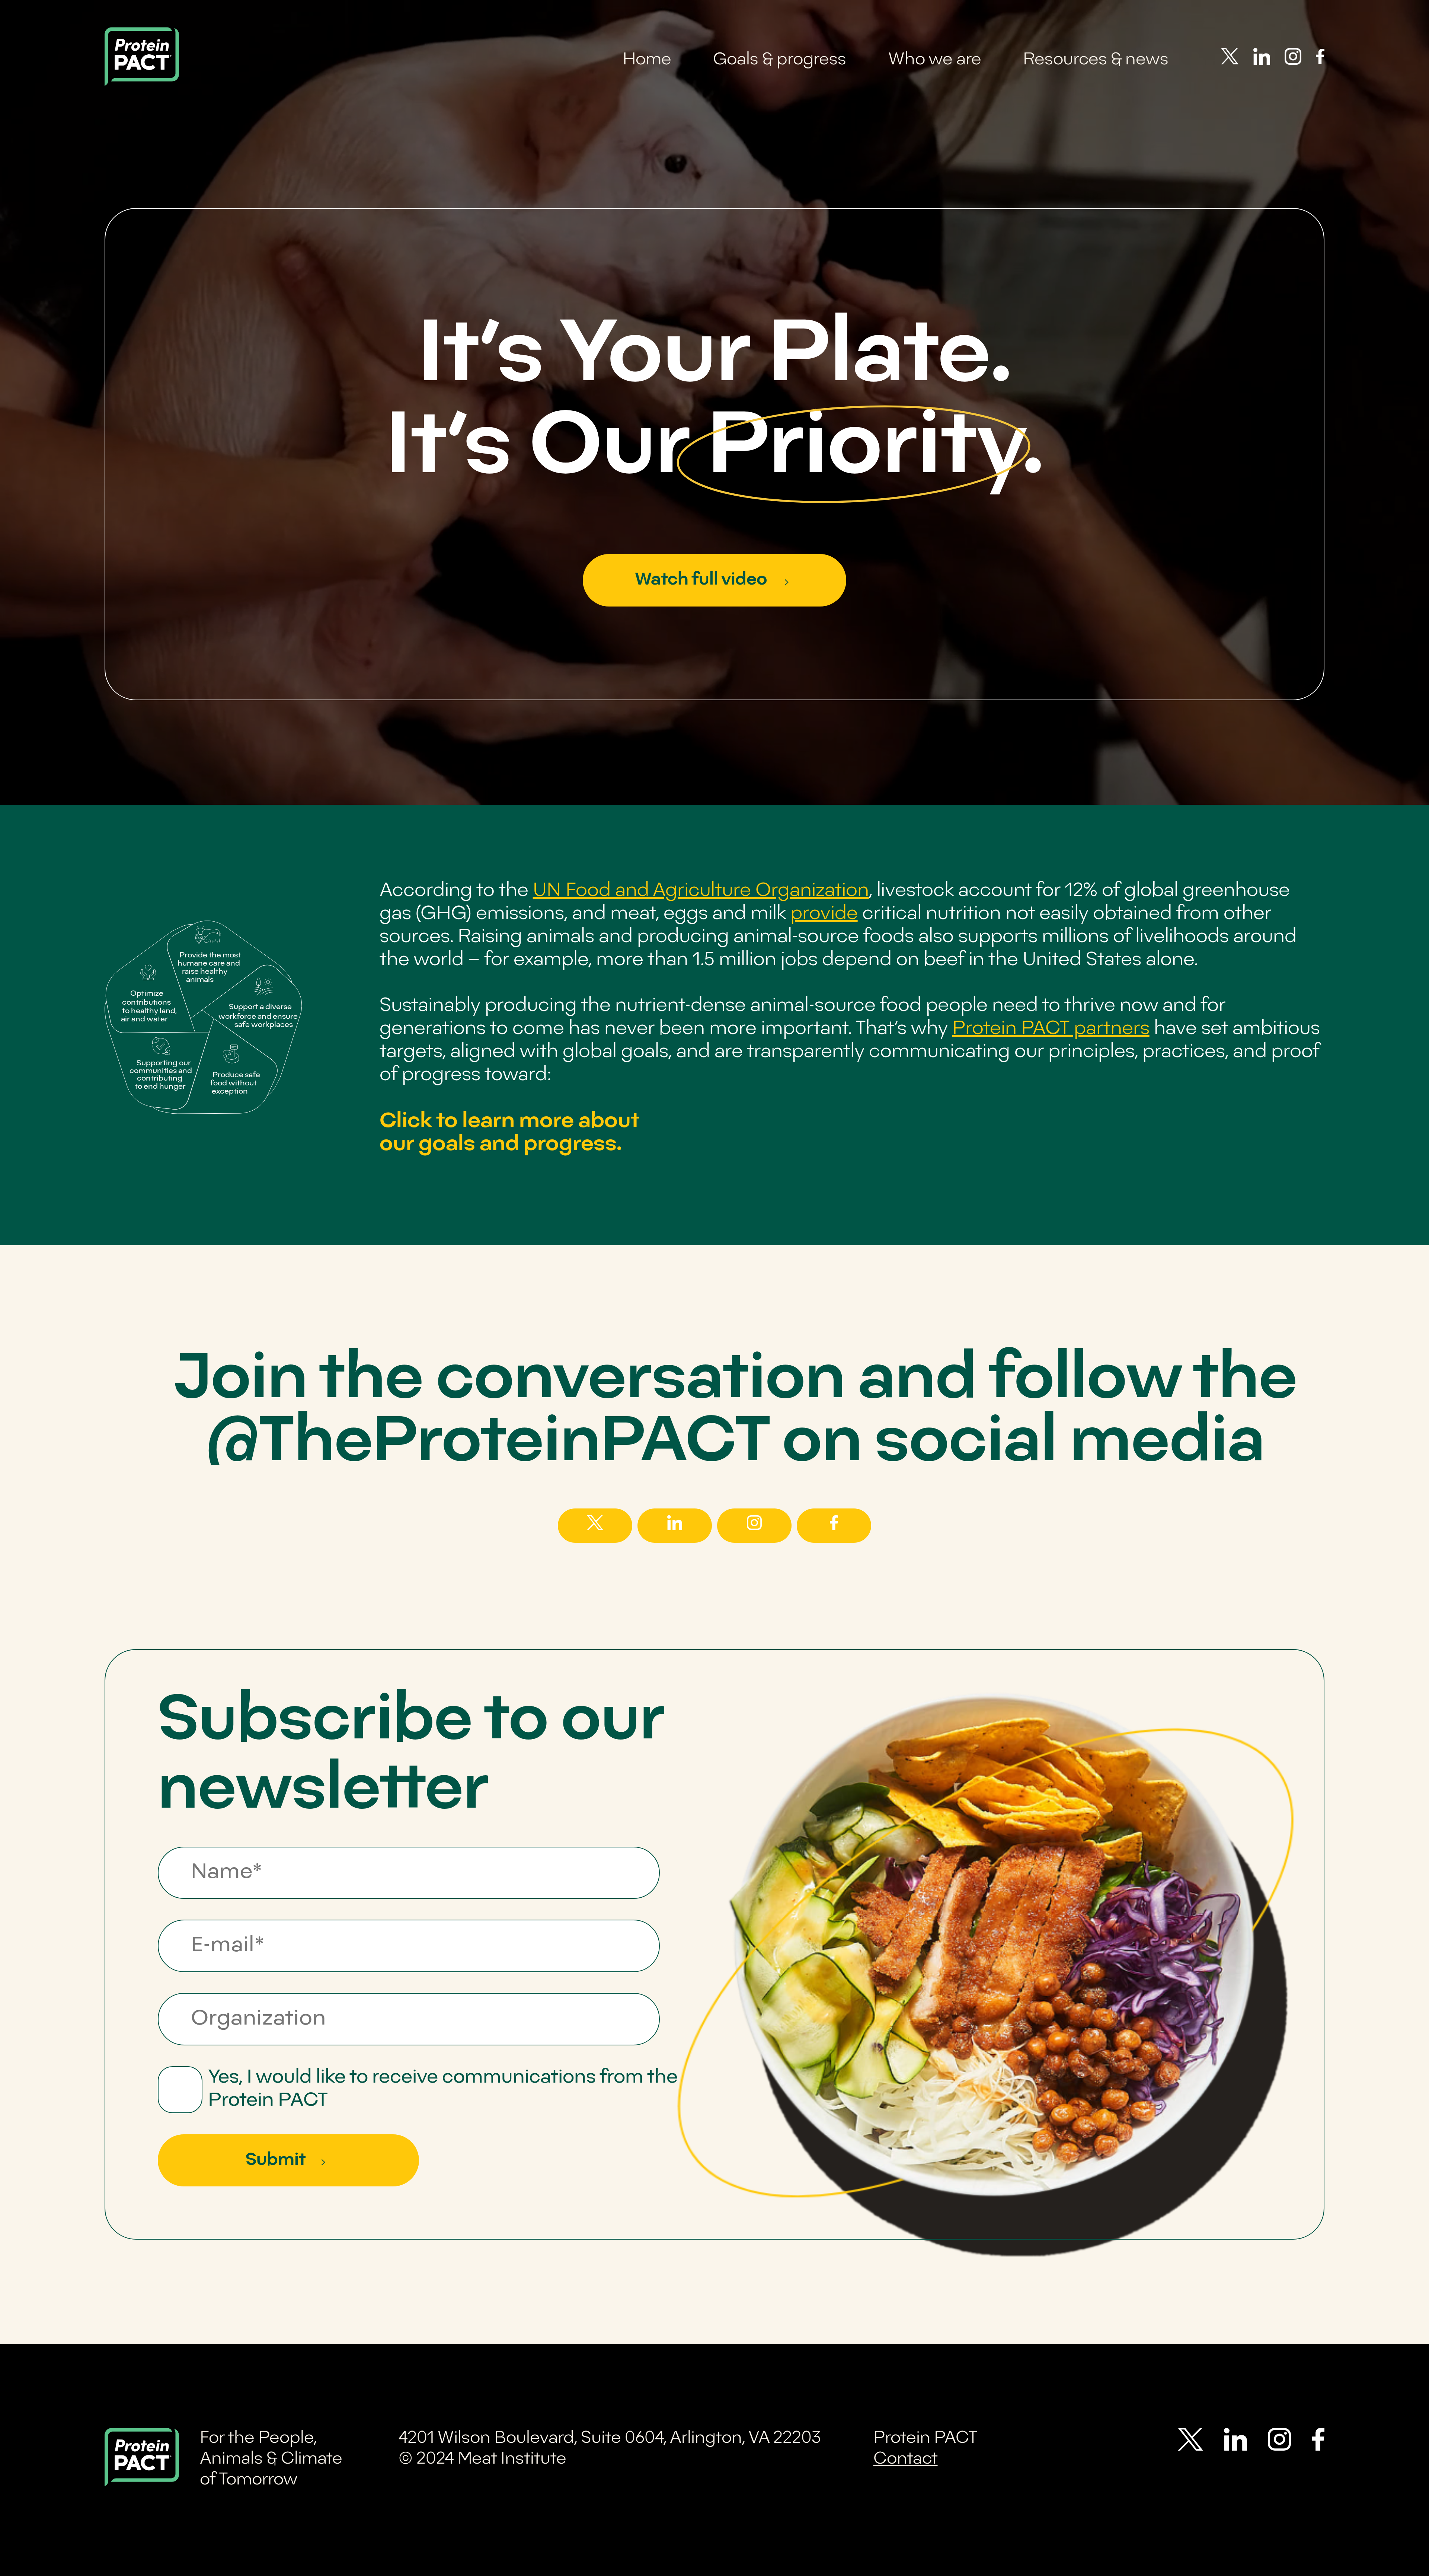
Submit (276, 2160)
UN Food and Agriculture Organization (701, 891)
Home (647, 60)
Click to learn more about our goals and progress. (509, 1133)
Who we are (935, 60)
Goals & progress (780, 60)
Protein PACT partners (1051, 1029)
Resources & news (1096, 60)
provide (824, 914)
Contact (906, 2459)
